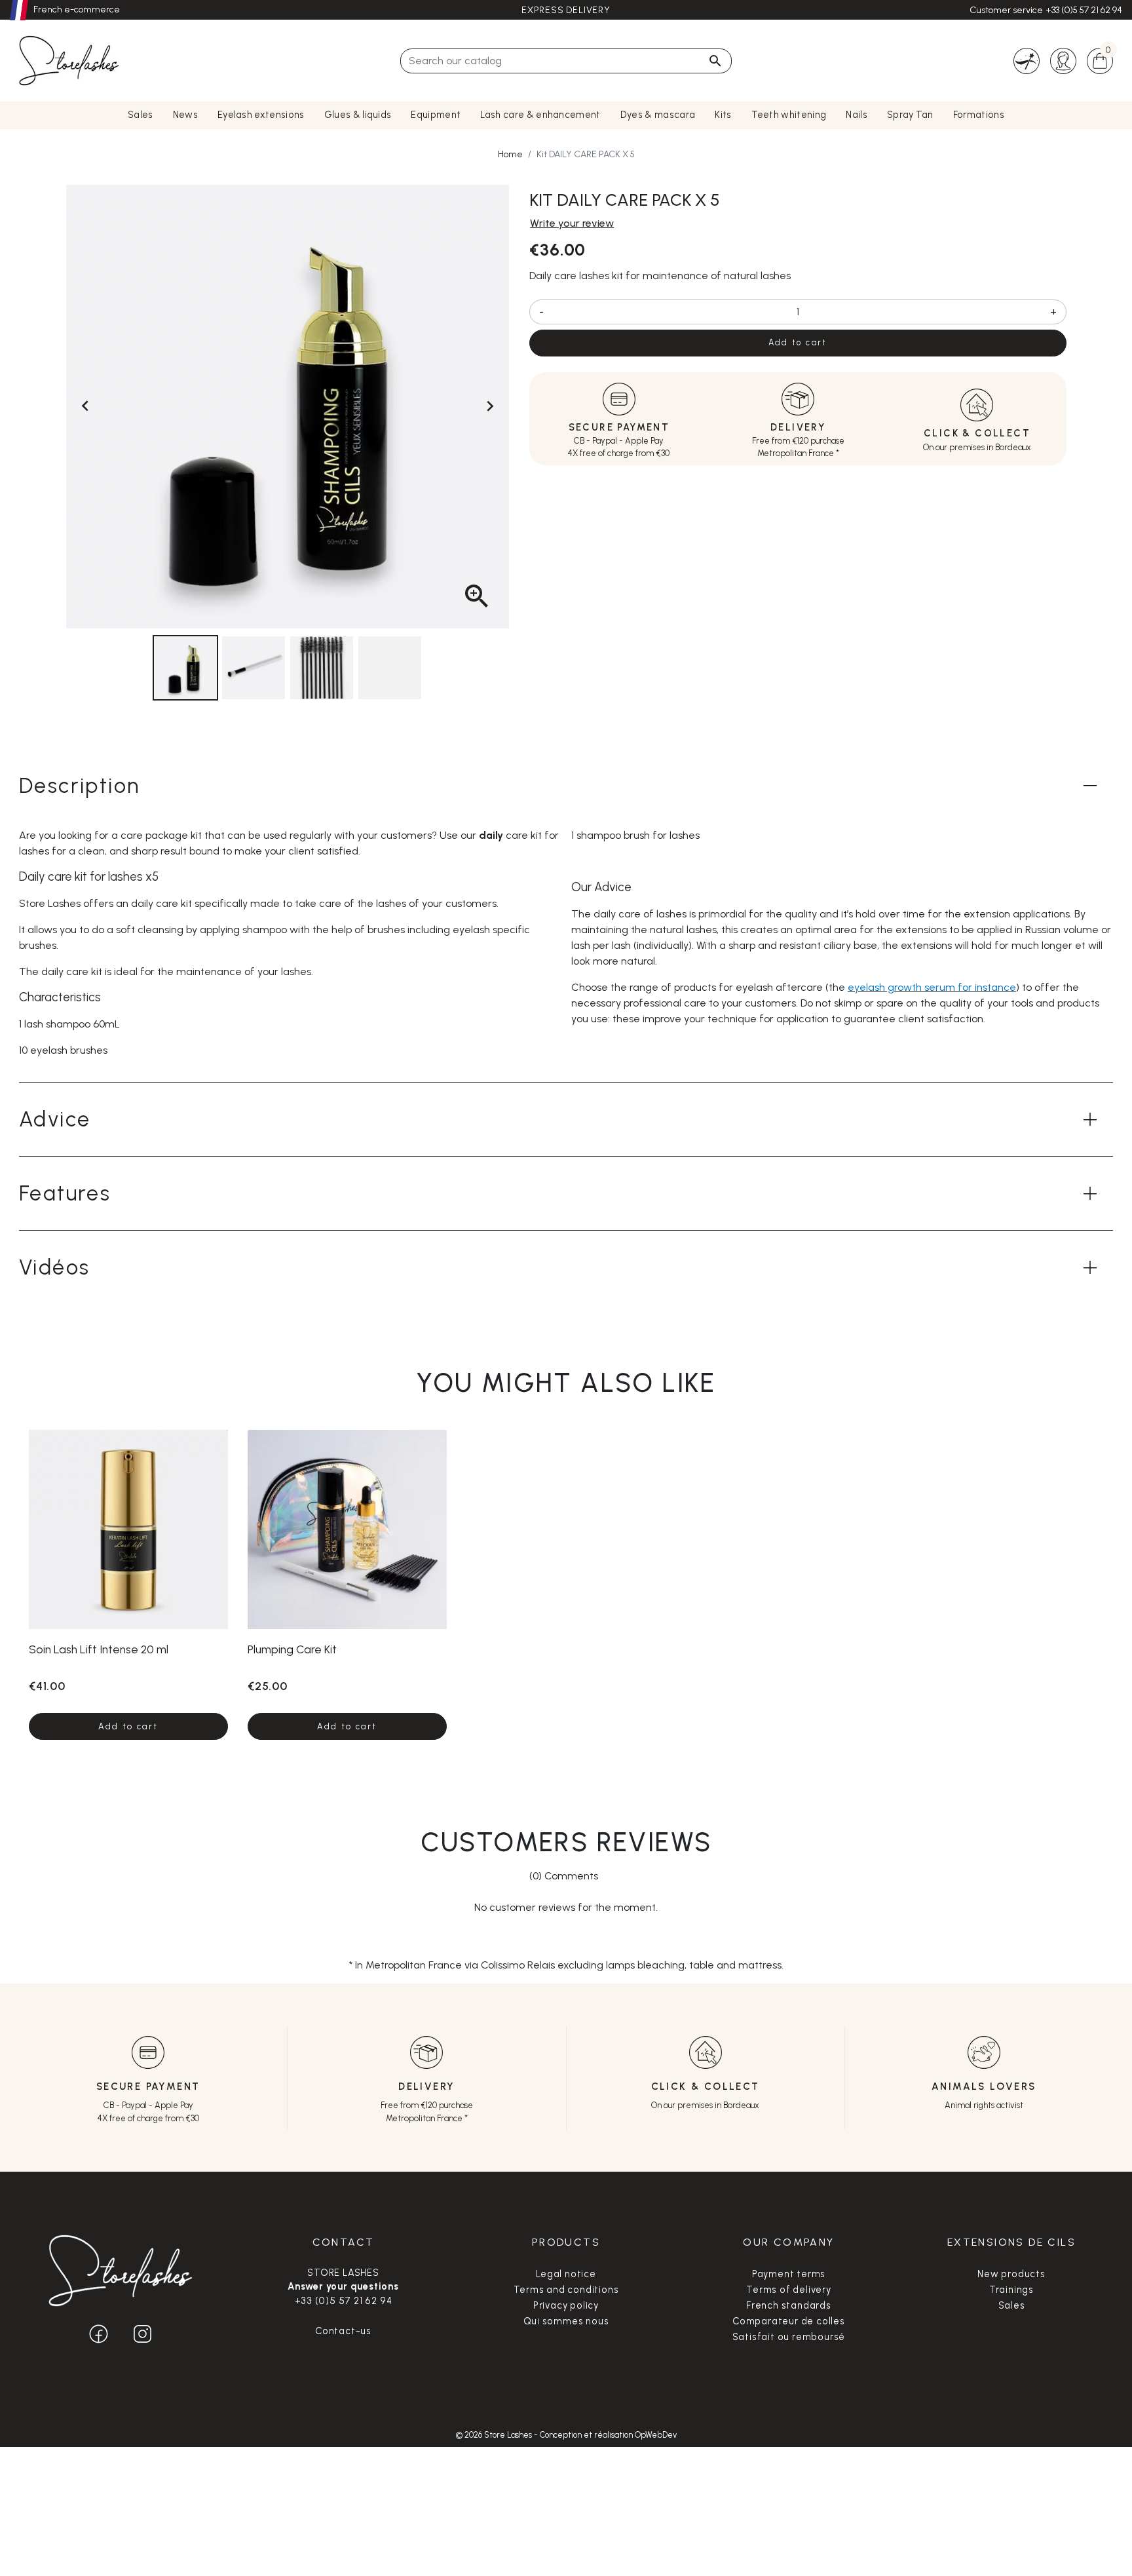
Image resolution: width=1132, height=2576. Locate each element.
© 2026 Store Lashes (495, 2435)
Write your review (572, 223)
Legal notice (566, 2274)
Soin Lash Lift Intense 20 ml (99, 1649)
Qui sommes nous (566, 2321)
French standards (789, 2305)
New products (1011, 2274)
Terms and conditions (566, 2290)
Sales (1012, 2305)
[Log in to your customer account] (1063, 60)
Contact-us (343, 2331)
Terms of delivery (789, 2290)
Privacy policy (566, 2305)
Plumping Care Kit (292, 1649)
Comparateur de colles (789, 2321)
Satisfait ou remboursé (789, 2337)
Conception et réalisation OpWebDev (608, 2435)
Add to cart (798, 342)
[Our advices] (1027, 60)
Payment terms (789, 2274)
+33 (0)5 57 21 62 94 (1084, 10)
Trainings (1011, 2290)
